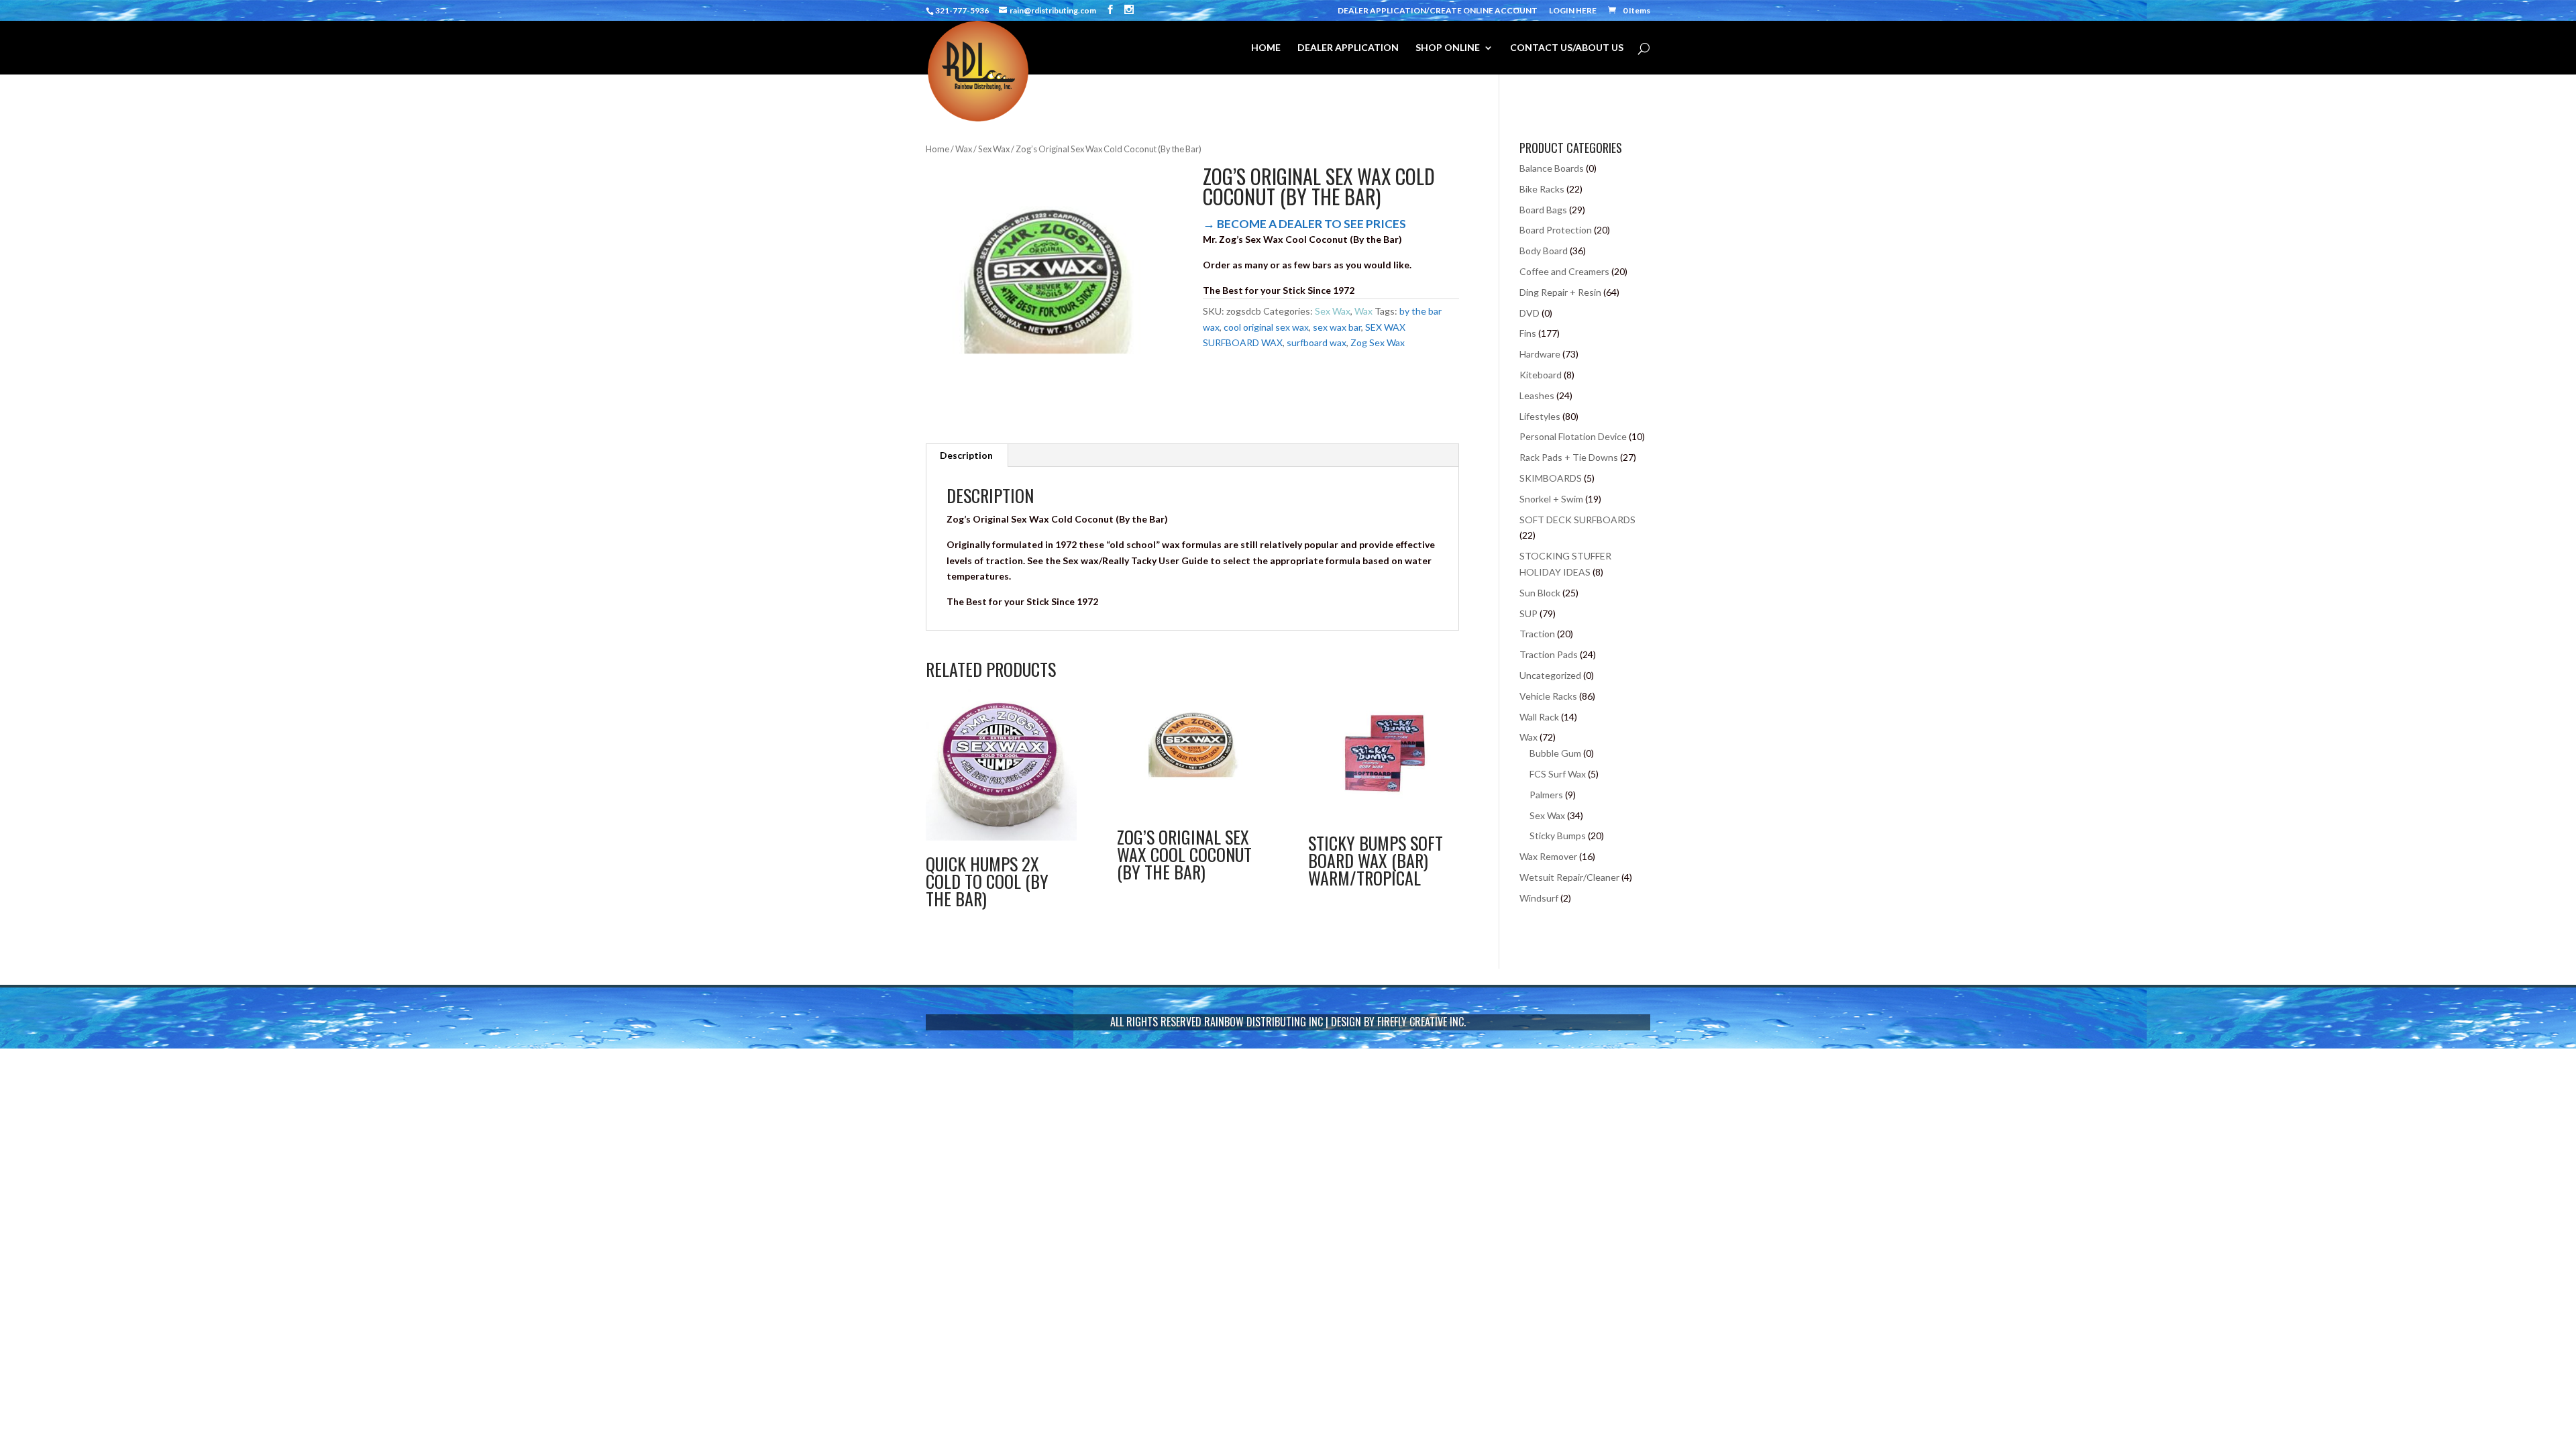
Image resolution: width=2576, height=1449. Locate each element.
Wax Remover (1548, 856)
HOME (1266, 48)
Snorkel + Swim (1551, 499)
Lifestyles (1540, 416)
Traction (1537, 634)
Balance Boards (1552, 168)
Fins (1528, 333)
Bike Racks (1542, 189)
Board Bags (1543, 210)
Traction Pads (1549, 654)
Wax (964, 149)
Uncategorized (1550, 675)
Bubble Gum (1555, 753)
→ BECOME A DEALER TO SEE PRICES (1304, 224)
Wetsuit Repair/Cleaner (1569, 877)
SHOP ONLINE (1448, 48)
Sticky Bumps (1558, 836)
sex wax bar (1337, 327)
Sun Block (1540, 593)
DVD (1529, 313)
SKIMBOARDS (1551, 478)
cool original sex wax (1266, 327)
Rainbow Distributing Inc (1264, 1022)
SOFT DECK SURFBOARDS (1577, 520)
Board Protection (1556, 230)
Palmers (1546, 795)
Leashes (1537, 395)
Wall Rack (1539, 717)
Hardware (1540, 354)
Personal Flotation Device (1573, 436)
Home (937, 149)
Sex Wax (994, 149)
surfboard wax (1317, 342)
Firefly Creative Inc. (1421, 1022)
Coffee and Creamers (1564, 271)
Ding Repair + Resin (1560, 292)
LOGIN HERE (1573, 11)
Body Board (1544, 251)
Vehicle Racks (1548, 696)
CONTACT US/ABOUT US (1567, 48)
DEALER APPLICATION (1348, 48)
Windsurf (1539, 898)
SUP (1528, 613)
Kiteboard (1541, 375)
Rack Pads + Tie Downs (1569, 457)
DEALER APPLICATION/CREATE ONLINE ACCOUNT (1438, 11)
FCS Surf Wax (1558, 774)
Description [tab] (966, 455)
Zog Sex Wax (1378, 342)
